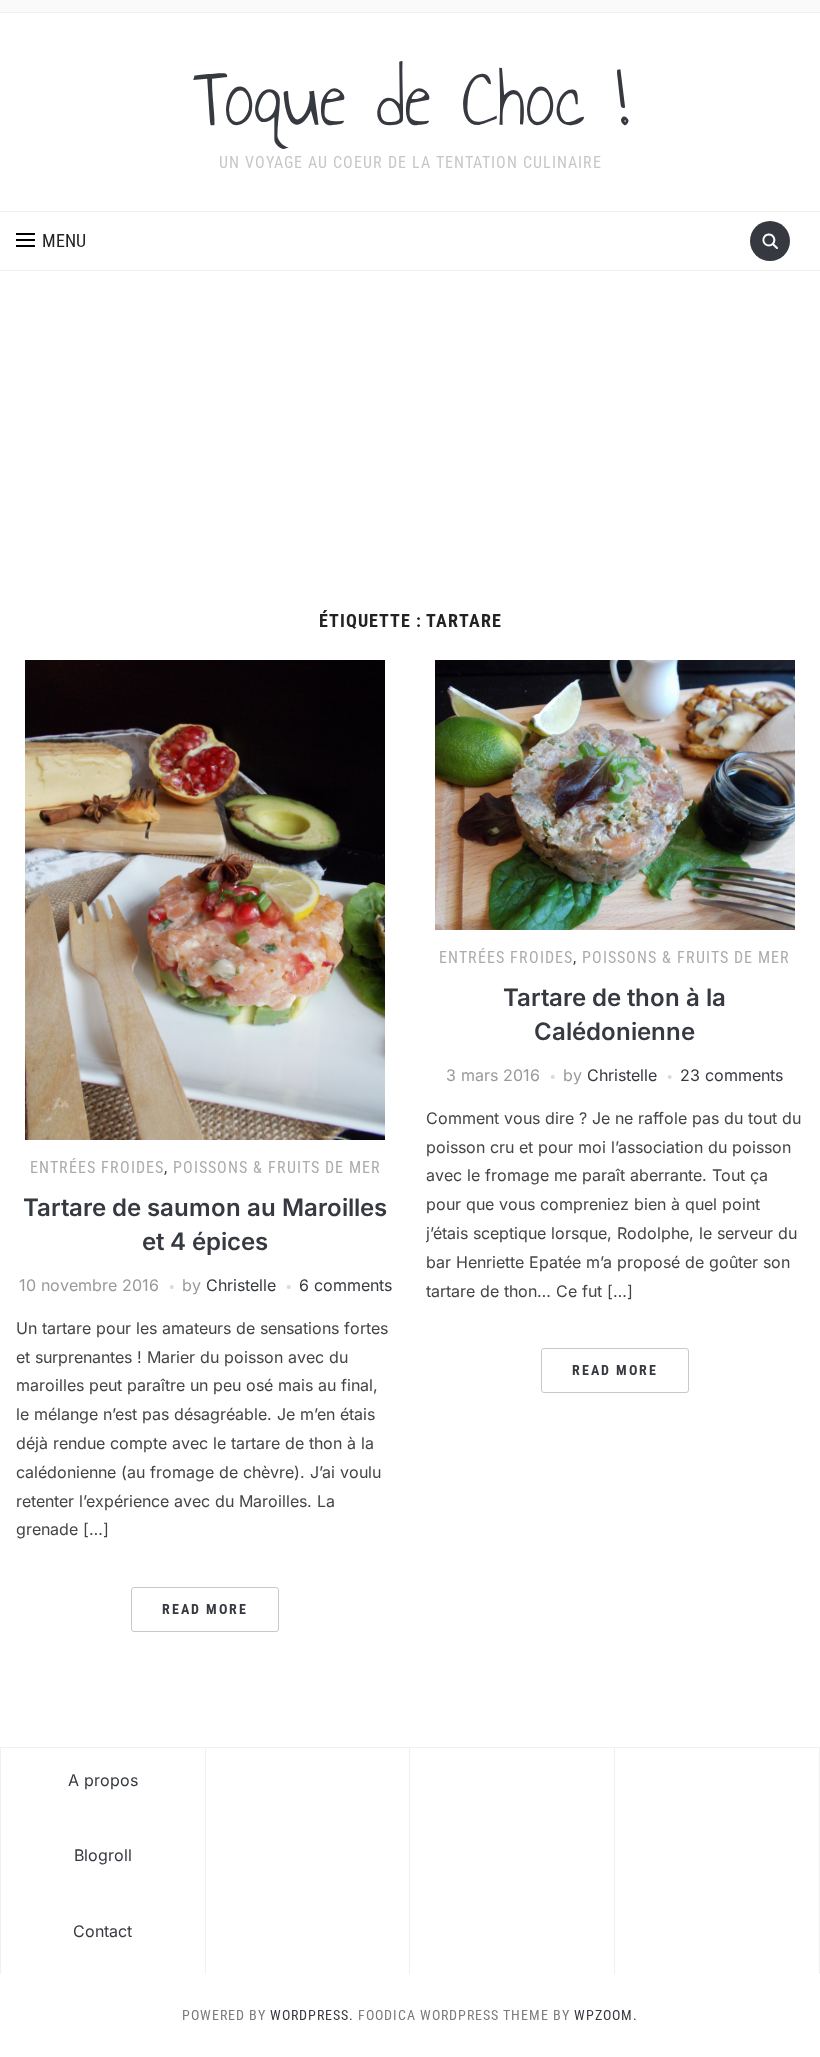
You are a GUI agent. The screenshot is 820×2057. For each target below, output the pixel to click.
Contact (102, 1931)
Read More (205, 1609)
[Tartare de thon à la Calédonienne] (615, 794)
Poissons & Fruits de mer (277, 1167)
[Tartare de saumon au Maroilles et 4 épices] (205, 899)
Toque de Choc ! (410, 99)
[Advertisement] (410, 461)
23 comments (731, 1075)
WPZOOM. (606, 2015)
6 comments (345, 1285)
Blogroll (103, 1855)
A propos (103, 1780)
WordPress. (312, 2015)
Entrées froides (97, 1167)
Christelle (241, 1285)
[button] (51, 241)
